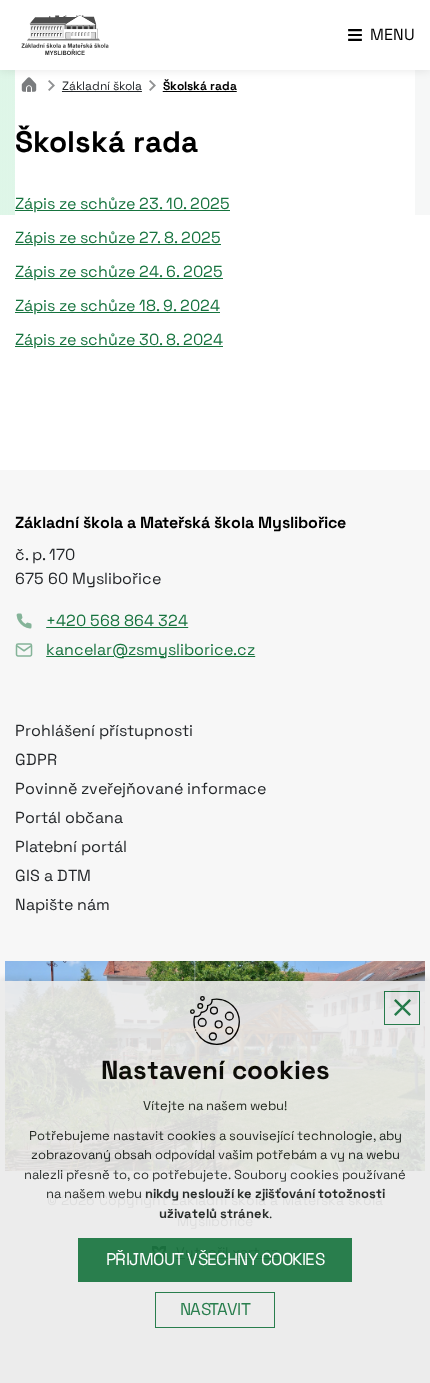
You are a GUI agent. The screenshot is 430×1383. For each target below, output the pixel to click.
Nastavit (215, 1309)
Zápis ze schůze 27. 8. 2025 (118, 238)
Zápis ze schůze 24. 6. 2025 (119, 272)
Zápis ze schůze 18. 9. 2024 (117, 306)
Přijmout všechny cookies (215, 1259)
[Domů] (34, 82)
